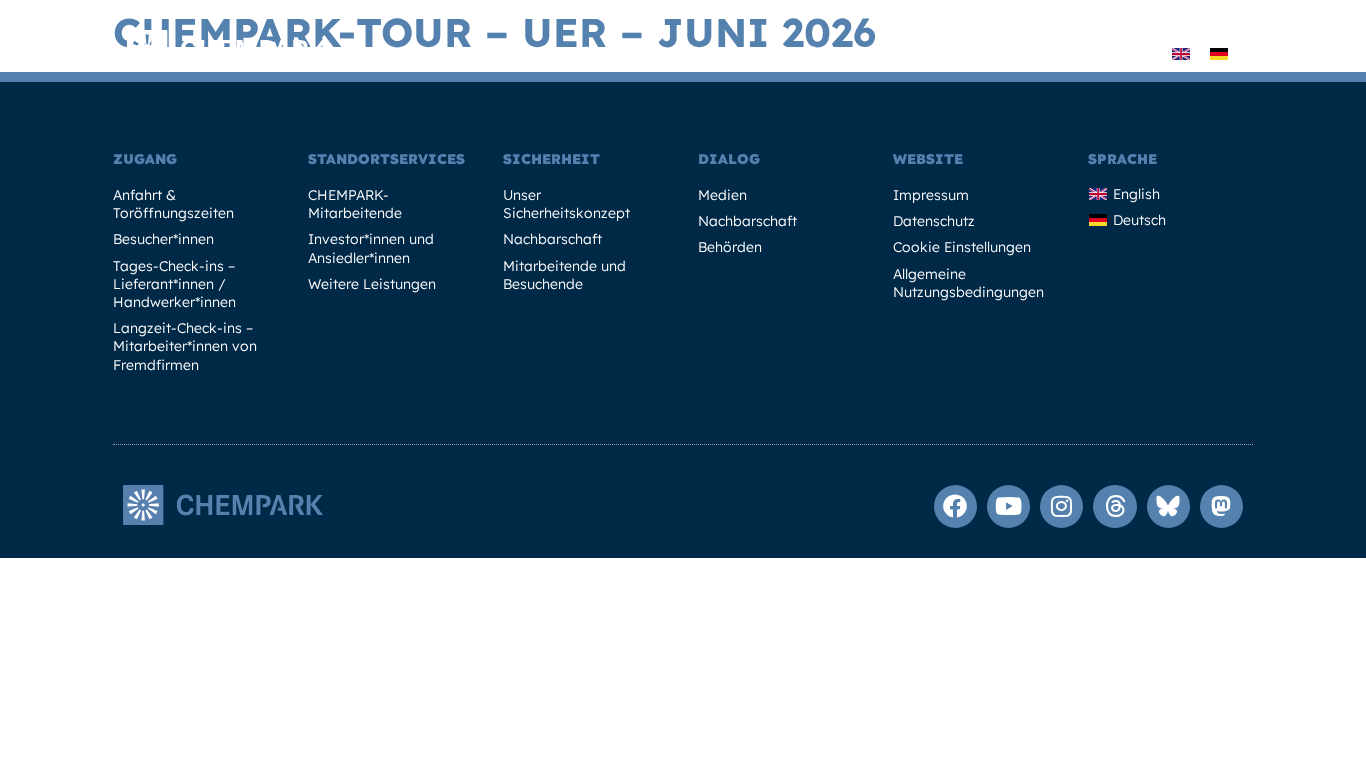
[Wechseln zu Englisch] (1181, 52)
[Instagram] (1061, 506)
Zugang (145, 159)
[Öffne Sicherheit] (991, 53)
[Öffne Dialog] (1109, 53)
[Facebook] (955, 506)
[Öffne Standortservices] (705, 53)
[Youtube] (1008, 506)
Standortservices (386, 159)
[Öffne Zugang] (492, 53)
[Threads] (1114, 506)
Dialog (729, 159)
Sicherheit (551, 159)
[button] (1141, 53)
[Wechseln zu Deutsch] (1219, 52)
